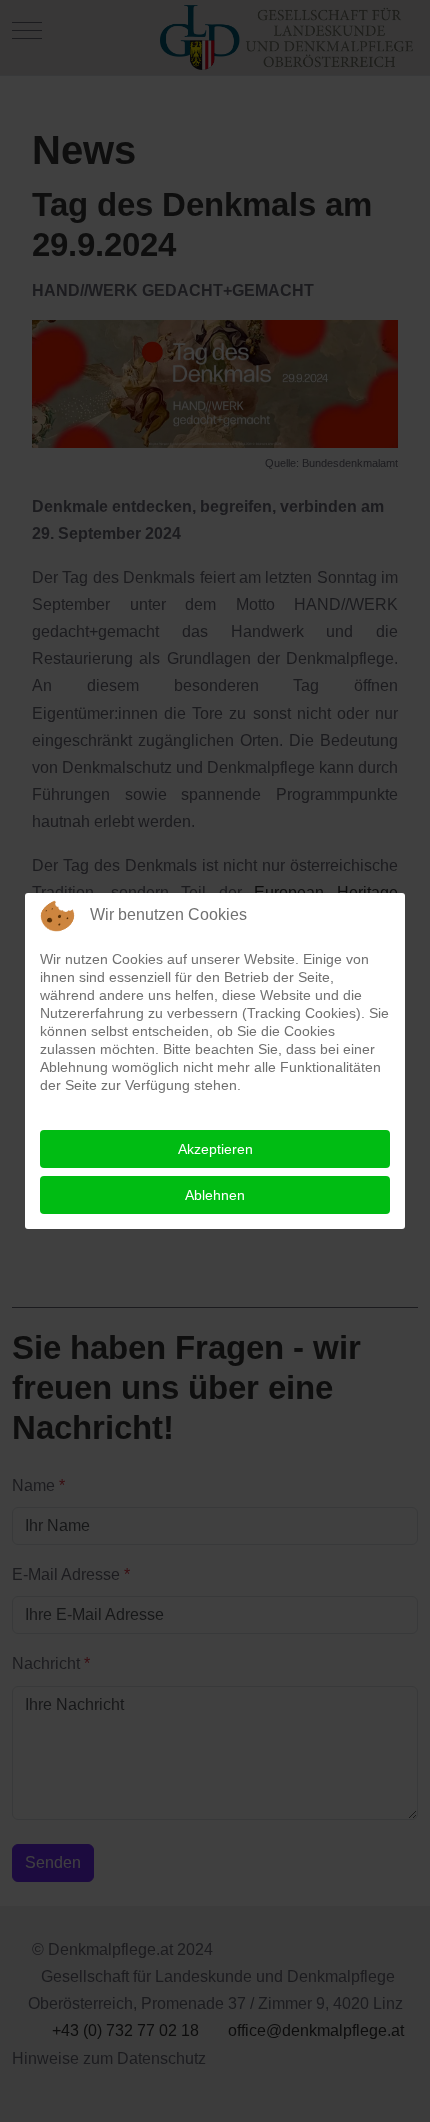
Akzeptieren (215, 1149)
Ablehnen (215, 1195)
